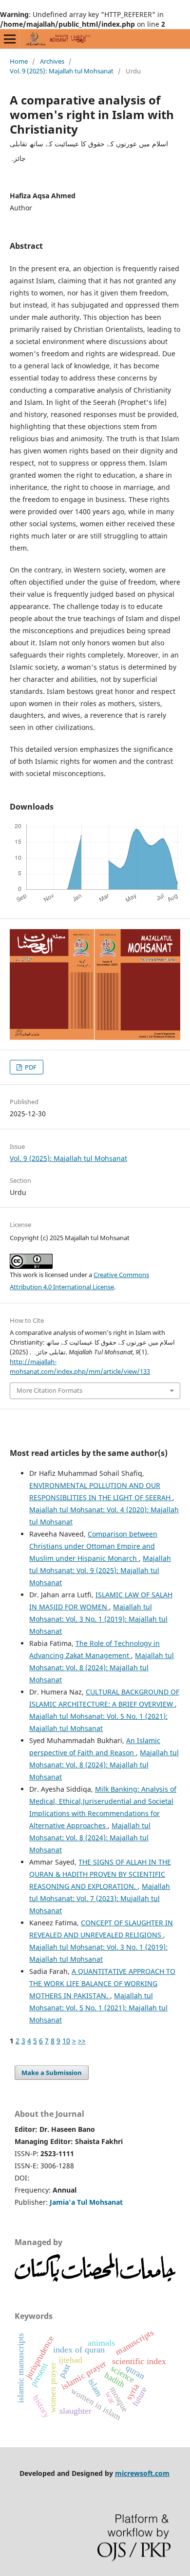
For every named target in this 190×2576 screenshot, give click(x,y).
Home (19, 61)
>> (82, 2041)
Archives (52, 61)
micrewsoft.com (142, 2473)
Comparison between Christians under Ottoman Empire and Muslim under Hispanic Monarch (93, 1546)
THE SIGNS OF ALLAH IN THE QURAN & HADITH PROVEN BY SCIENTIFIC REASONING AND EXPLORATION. (100, 1874)
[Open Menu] (10, 39)
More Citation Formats (49, 1390)
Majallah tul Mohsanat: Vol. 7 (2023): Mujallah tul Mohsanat (100, 1898)
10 (66, 2041)
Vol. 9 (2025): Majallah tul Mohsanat (62, 71)
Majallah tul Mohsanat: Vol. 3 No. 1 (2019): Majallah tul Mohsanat (98, 1619)
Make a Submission (52, 2073)
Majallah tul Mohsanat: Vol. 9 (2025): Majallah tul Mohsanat (100, 1570)
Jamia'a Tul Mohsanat (86, 2202)
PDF (30, 1067)
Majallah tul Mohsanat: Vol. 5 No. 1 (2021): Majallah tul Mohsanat (98, 2008)
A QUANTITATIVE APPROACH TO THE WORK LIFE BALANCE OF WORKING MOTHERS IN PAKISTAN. (102, 1983)
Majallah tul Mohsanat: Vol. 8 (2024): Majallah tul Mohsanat (102, 1668)
